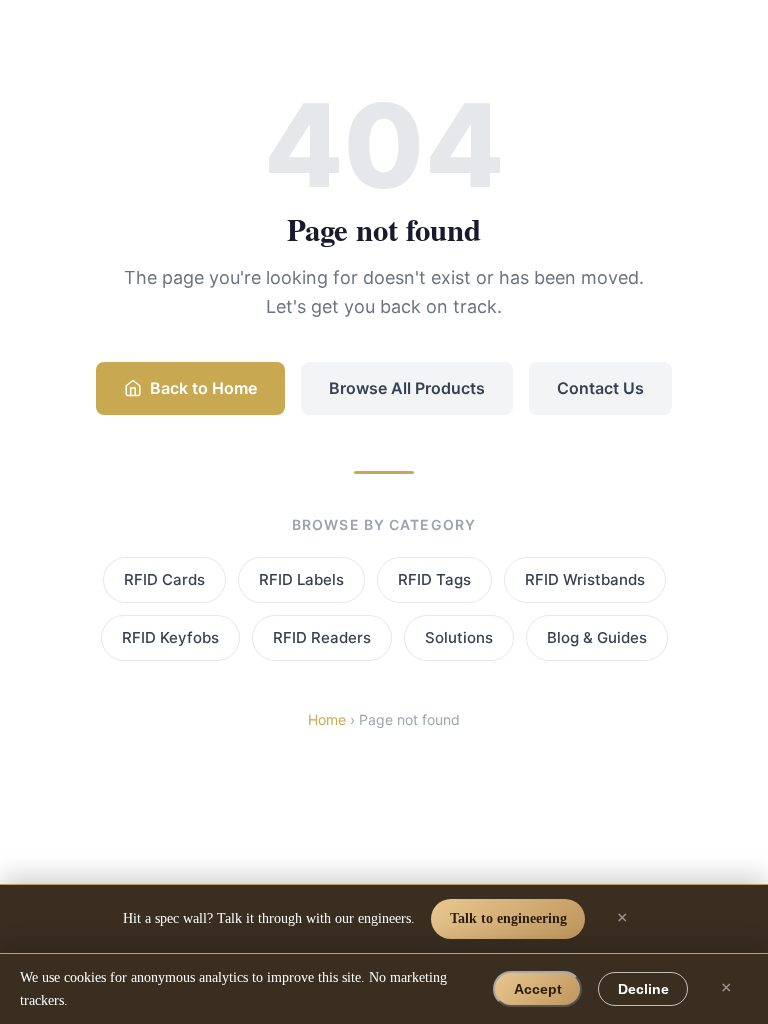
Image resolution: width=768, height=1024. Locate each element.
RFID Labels (301, 579)
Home (327, 719)
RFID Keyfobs (170, 637)
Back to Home (203, 388)
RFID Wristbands (585, 579)
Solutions (459, 637)
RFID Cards (164, 579)
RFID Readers (322, 637)
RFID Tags (434, 579)
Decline (643, 989)
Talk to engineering (508, 918)
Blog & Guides (597, 637)
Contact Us (600, 388)
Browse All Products (407, 388)
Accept (538, 989)
